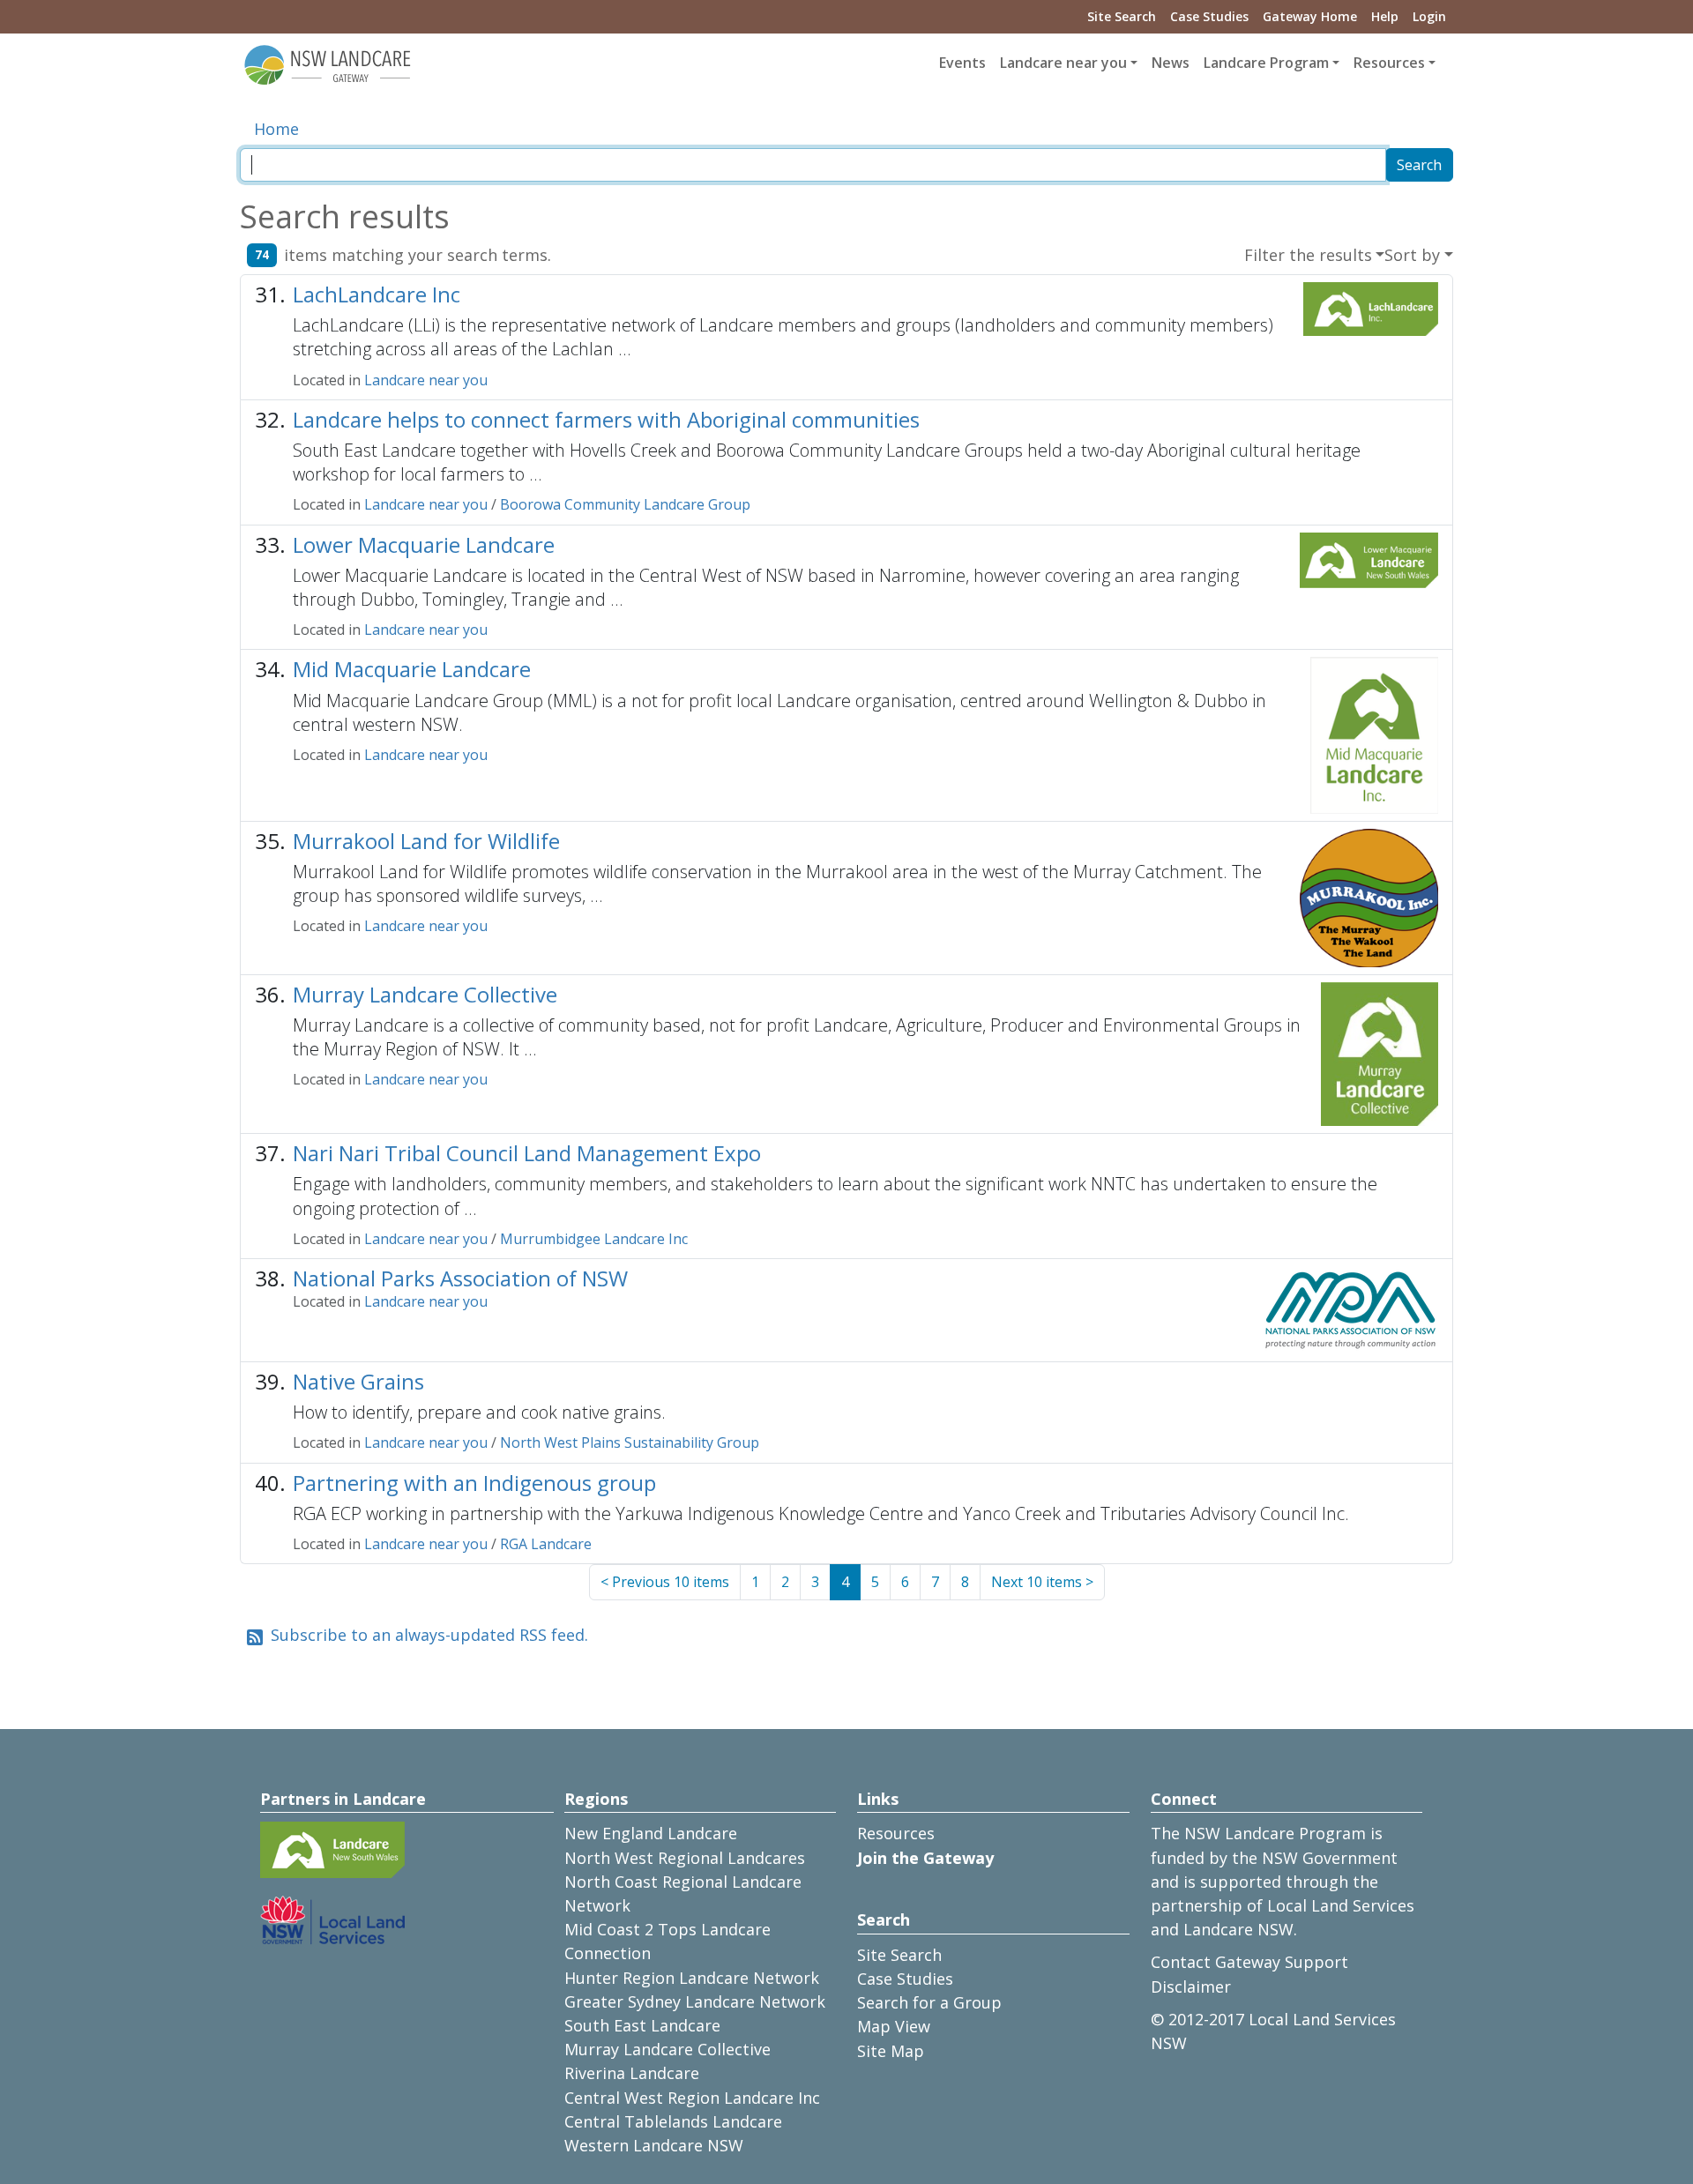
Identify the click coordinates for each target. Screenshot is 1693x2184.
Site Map (891, 2051)
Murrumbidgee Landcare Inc (594, 1239)
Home (276, 129)
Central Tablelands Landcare (673, 2121)
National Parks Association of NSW (460, 1278)
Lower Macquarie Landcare (424, 544)
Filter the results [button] (1308, 255)
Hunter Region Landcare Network (692, 1978)
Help (1385, 16)
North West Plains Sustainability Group (630, 1442)
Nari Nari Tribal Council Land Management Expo (527, 1153)
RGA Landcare (546, 1544)
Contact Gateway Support (1249, 1962)
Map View (894, 2026)
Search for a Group (929, 2002)
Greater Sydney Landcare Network (695, 2001)
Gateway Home (1310, 16)
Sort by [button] (1412, 255)
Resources (896, 1833)
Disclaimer (1191, 1986)
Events (962, 63)
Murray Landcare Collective (425, 994)
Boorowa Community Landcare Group (625, 504)
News (1171, 63)
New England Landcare (651, 1833)
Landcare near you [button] (1063, 63)
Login (1429, 16)
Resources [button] (1389, 63)
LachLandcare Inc (377, 294)
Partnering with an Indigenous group (474, 1483)
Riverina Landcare (632, 2073)
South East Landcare (642, 2025)
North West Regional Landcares (685, 1858)
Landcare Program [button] (1266, 63)
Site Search (1122, 16)
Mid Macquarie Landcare (412, 669)
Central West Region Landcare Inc (692, 2098)
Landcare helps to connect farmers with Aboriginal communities (606, 419)
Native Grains (358, 1381)
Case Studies (1209, 16)
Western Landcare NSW (654, 2145)
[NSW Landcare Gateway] (328, 63)
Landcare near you (426, 380)
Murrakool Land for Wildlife (426, 841)
